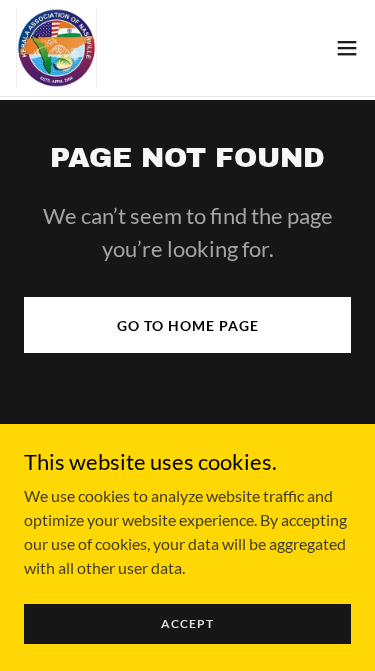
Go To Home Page (188, 325)
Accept (187, 623)
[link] (56, 48)
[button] (347, 48)
